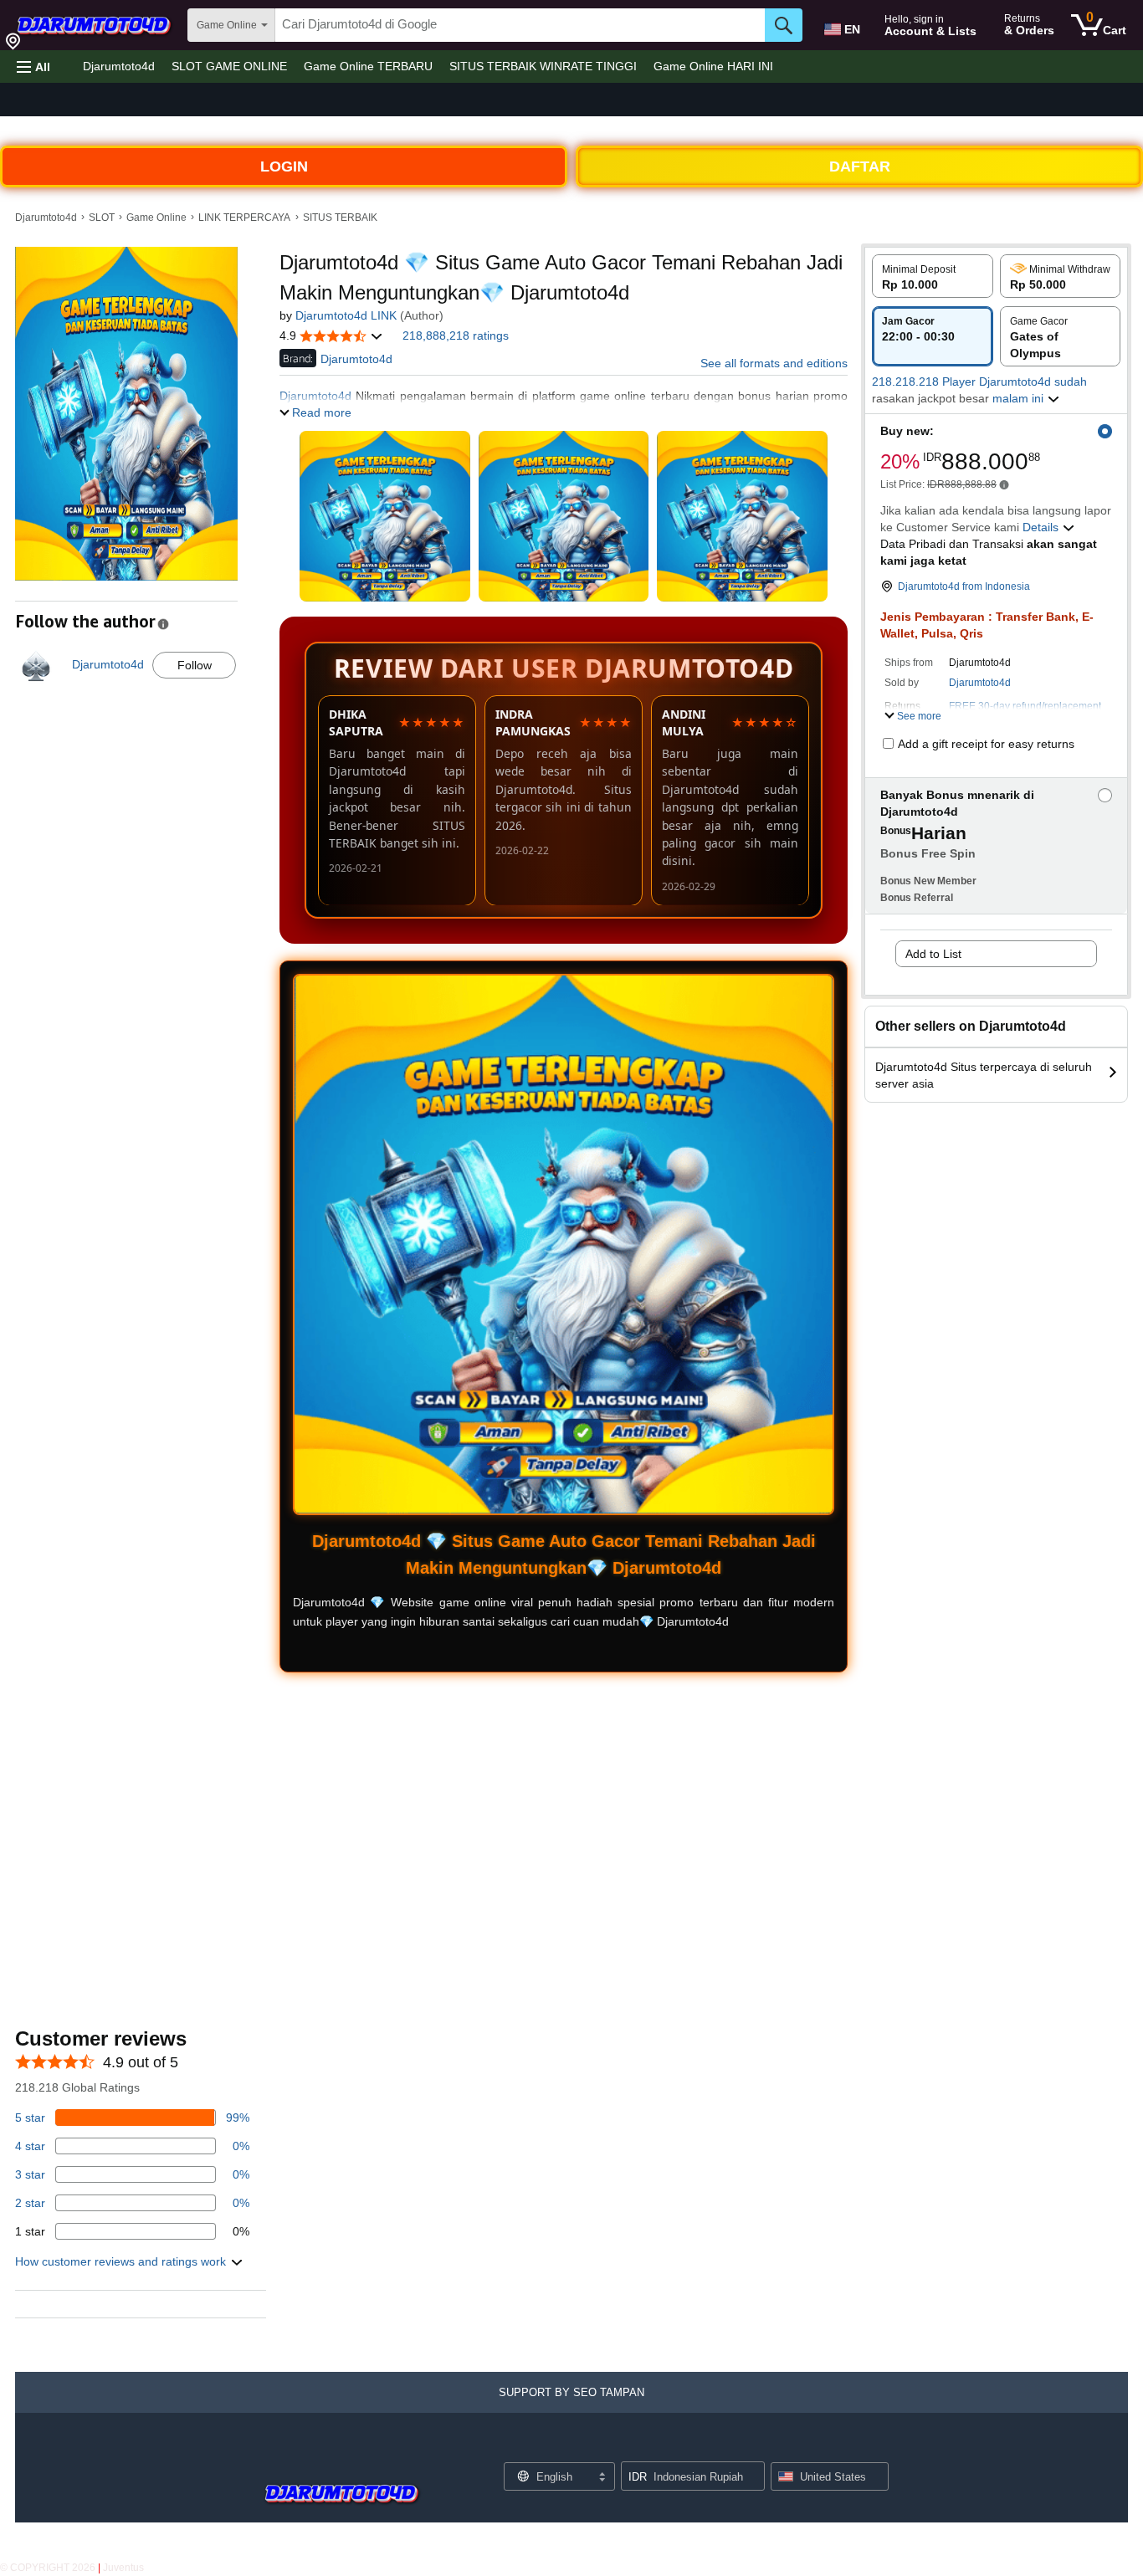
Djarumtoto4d (119, 66)
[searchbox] (520, 25)
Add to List (933, 954)
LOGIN (284, 166)
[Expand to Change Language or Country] (602, 2478)
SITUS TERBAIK (340, 218)
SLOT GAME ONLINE (229, 66)
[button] (33, 67)
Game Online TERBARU (368, 66)
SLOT (102, 218)
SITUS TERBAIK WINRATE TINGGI (543, 66)
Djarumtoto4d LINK (346, 315)
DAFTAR (860, 166)
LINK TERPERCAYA (244, 218)
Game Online (156, 218)
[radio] (933, 276)
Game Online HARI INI (713, 66)
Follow (195, 665)
